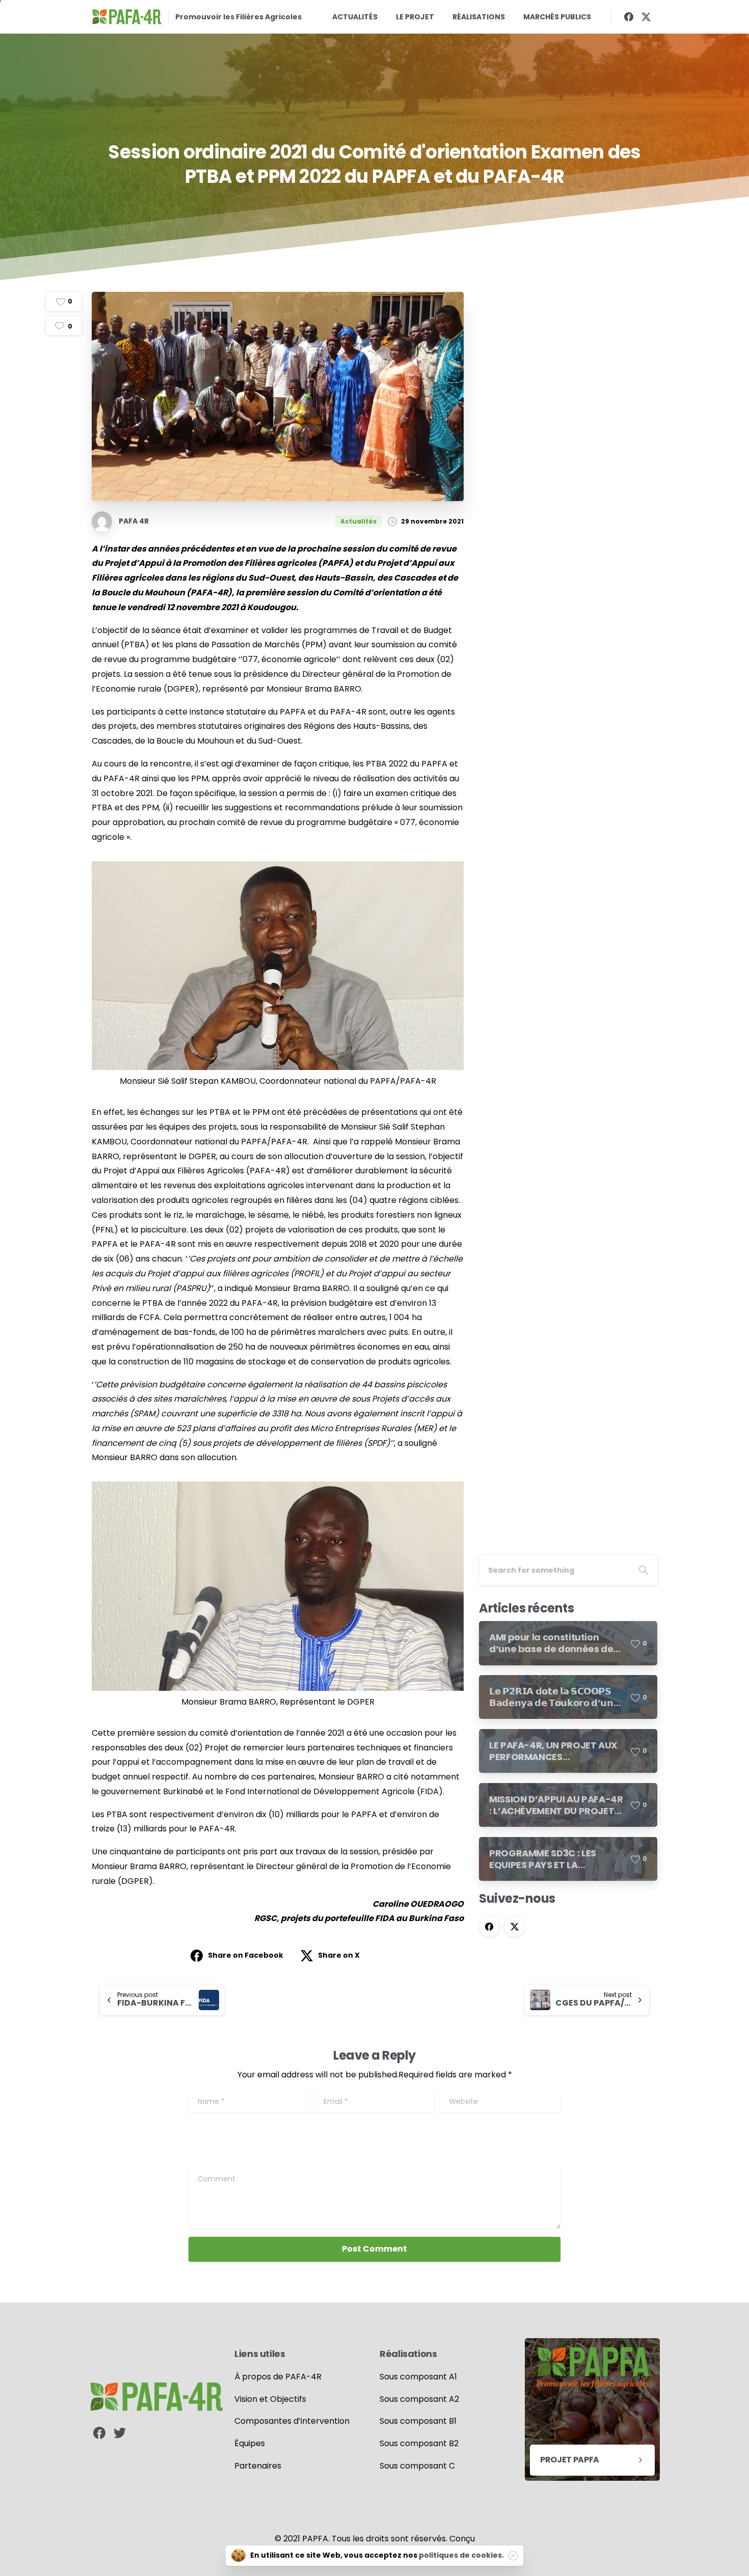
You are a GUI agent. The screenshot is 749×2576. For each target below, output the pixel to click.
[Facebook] (629, 17)
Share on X (339, 1955)
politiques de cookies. (461, 2555)
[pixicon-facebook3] (99, 2433)
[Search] (644, 1570)
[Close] (513, 2556)
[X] (646, 17)
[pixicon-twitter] (120, 2433)
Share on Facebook (246, 1955)
